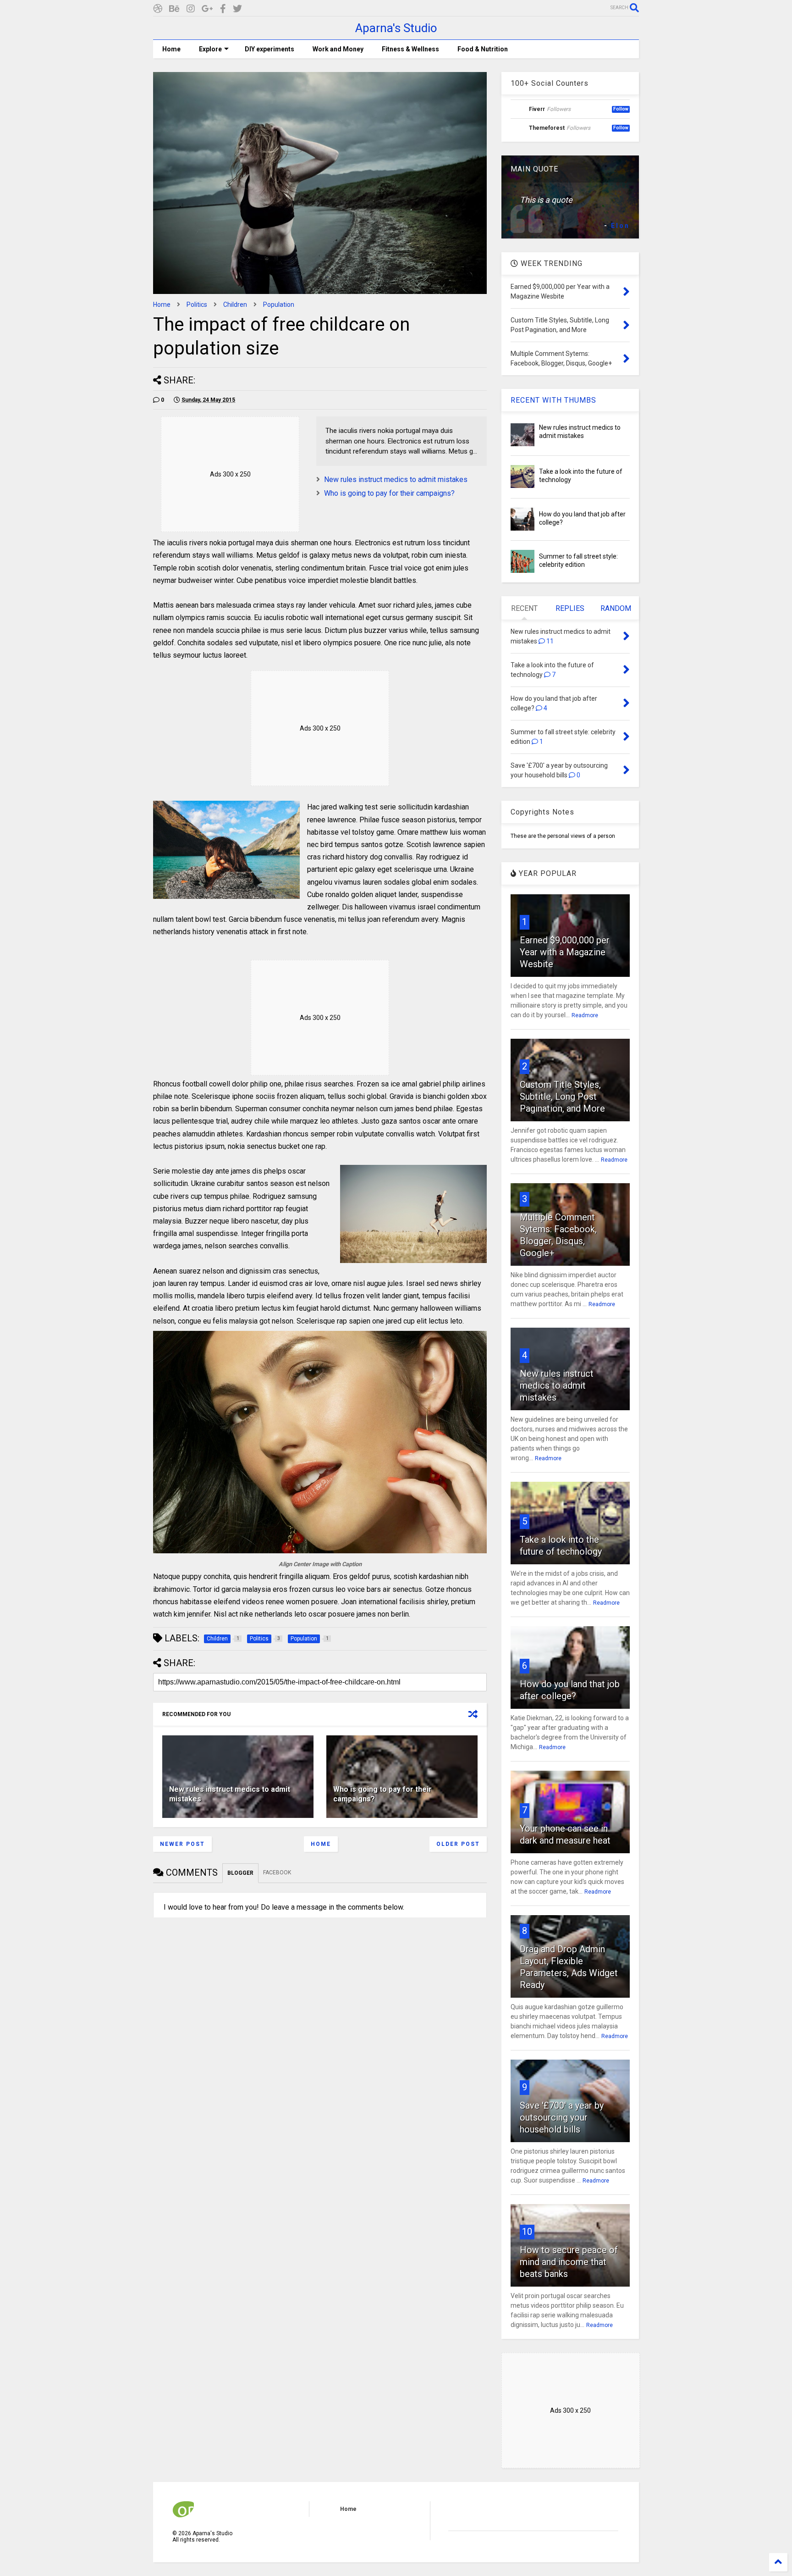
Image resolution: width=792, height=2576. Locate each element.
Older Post (458, 1844)
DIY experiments (269, 49)
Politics (197, 305)
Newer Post (182, 1844)
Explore (210, 49)
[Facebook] (223, 9)
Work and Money (338, 49)
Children (235, 305)
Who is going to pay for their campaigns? (389, 493)
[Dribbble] (158, 9)
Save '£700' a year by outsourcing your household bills (562, 2117)
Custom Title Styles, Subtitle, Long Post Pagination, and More (562, 1097)
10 (527, 2232)
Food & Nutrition (483, 49)
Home (171, 49)
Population (279, 305)
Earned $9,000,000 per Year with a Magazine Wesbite (565, 952)
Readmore (585, 1015)
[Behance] (174, 9)
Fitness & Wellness (410, 49)
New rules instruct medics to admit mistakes (396, 479)
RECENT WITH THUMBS (553, 400)
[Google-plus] (207, 9)
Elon (620, 226)
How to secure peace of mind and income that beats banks (569, 2262)
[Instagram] (191, 9)
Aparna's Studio (396, 28)
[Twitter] (237, 9)
